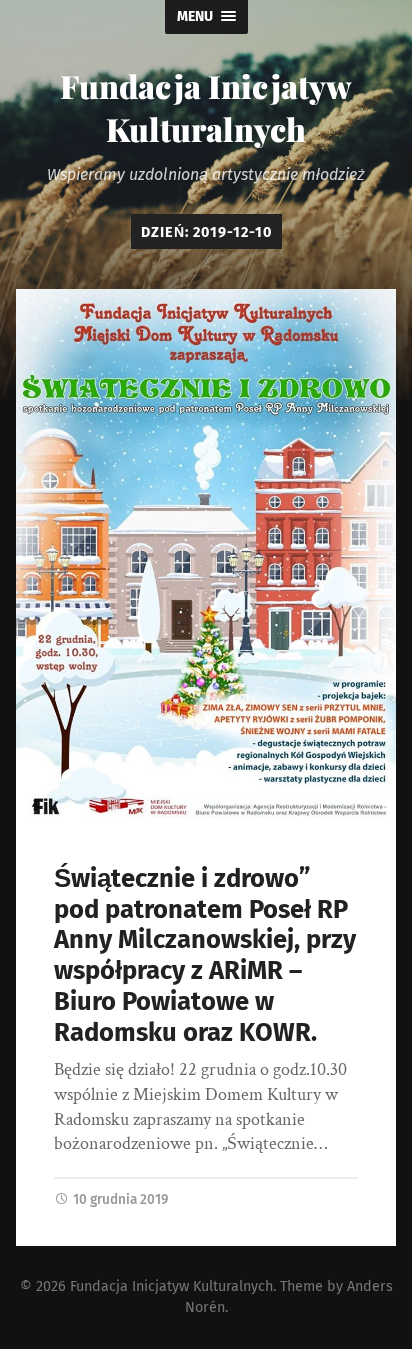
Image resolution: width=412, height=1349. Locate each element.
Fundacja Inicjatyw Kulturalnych (206, 107)
